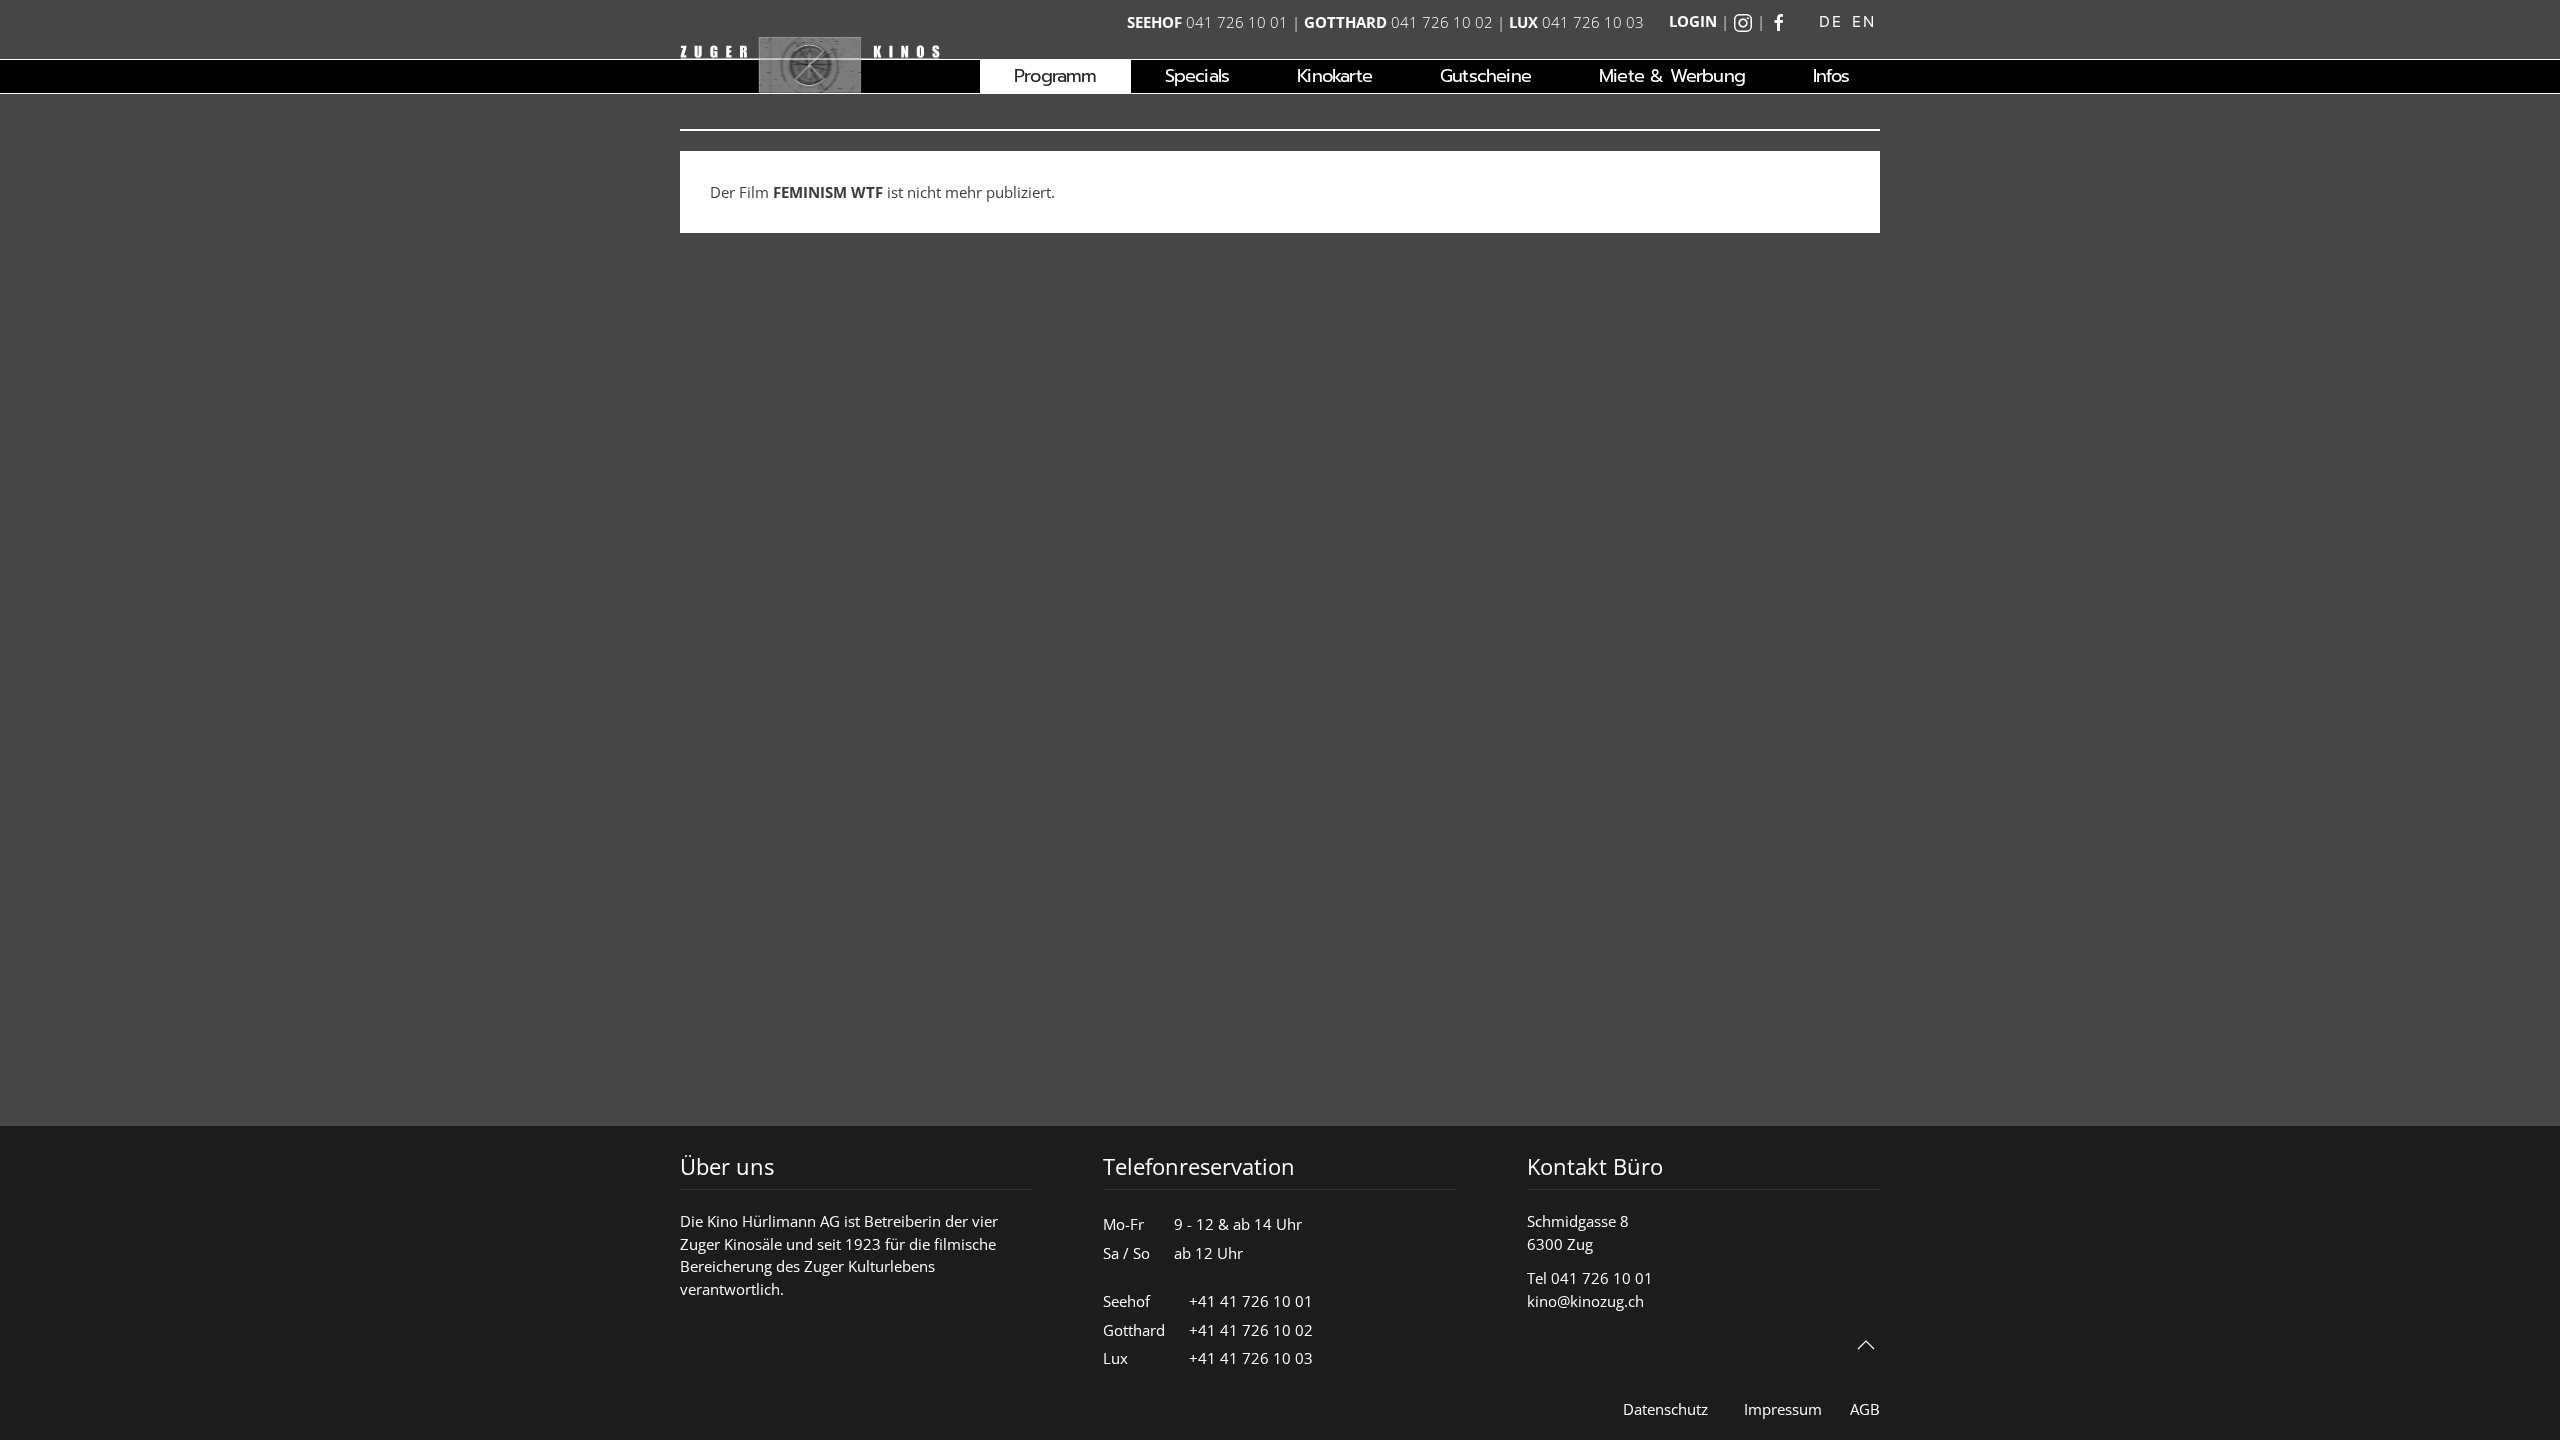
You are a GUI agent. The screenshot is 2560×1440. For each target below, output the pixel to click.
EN (1863, 21)
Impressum (1783, 1409)
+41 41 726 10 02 (1251, 1330)
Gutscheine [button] (1485, 76)
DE (1830, 21)
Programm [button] (1055, 76)
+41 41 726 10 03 (1251, 1358)
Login (1693, 21)
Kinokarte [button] (1334, 76)
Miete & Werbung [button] (1672, 76)
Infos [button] (1831, 76)
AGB (1865, 1409)
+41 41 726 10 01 (1251, 1301)
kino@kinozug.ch (1585, 1301)
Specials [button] (1197, 76)
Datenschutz (1665, 1409)
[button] (1866, 1345)
